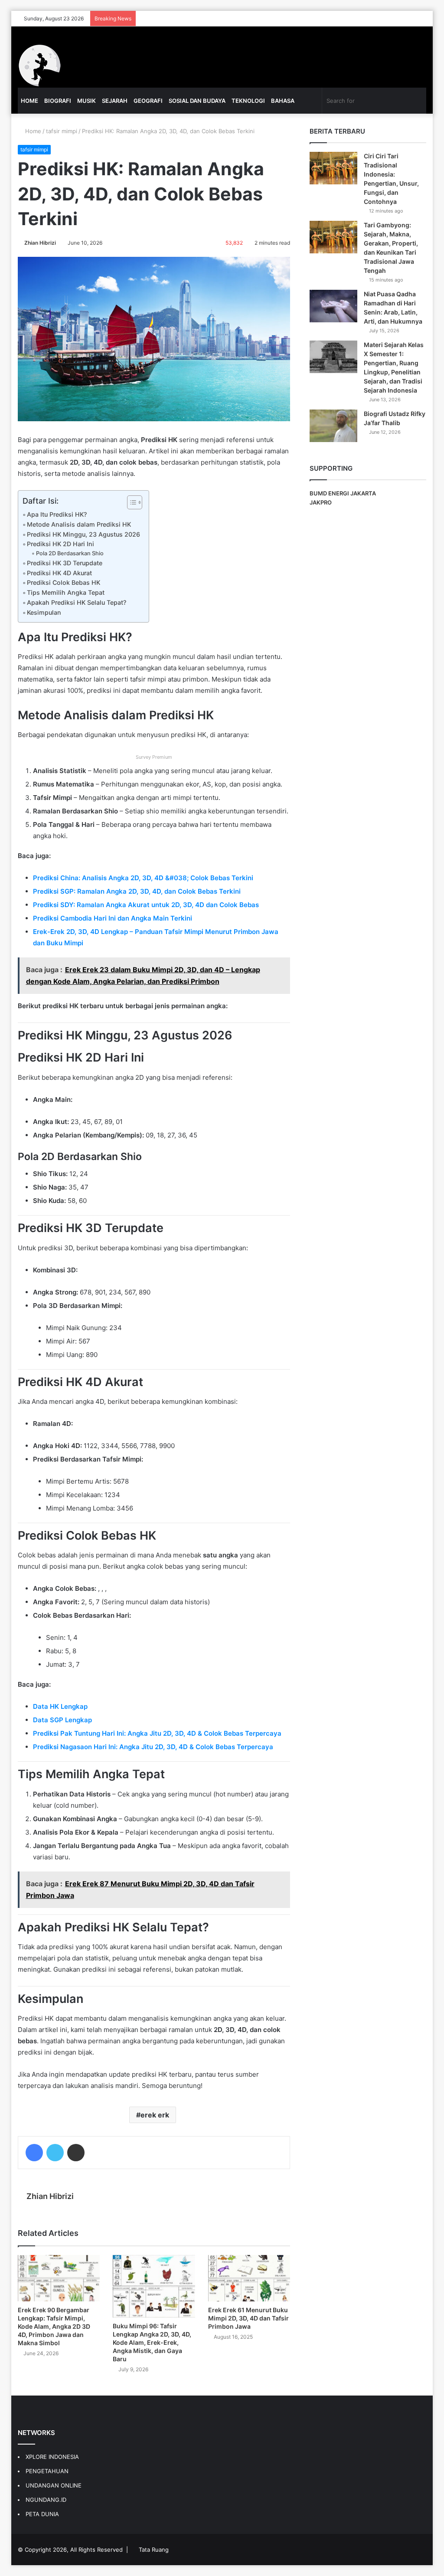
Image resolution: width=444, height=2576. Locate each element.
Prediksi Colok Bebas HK (64, 582)
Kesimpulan (44, 612)
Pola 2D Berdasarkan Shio (70, 553)
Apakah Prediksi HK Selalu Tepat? (77, 602)
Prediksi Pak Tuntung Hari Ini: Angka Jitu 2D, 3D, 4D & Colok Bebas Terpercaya (157, 1733)
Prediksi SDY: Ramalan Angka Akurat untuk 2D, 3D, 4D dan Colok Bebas (146, 905)
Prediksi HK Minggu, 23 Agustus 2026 (83, 534)
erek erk (155, 2115)
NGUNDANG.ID (46, 2500)
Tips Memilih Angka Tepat (66, 592)
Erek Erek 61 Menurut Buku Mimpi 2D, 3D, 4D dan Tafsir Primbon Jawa (248, 2318)
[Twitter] (55, 2153)
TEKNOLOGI (248, 101)
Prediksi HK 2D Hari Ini (60, 544)
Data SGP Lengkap (62, 1720)
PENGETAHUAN (47, 2471)
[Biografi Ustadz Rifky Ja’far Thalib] (333, 426)
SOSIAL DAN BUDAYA (197, 101)
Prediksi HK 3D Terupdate (65, 563)
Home (32, 131)
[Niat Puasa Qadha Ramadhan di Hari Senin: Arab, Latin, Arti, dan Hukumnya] (333, 306)
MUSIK (87, 101)
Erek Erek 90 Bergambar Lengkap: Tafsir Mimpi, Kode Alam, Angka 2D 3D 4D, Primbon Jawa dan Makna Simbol (54, 2326)
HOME (29, 101)
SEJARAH (115, 101)
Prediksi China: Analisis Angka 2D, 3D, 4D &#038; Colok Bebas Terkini (143, 878)
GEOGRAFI (148, 101)
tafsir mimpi (62, 131)
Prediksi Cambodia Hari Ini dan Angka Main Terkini (113, 918)
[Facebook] (34, 2153)
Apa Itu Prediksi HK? (57, 514)
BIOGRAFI (58, 101)
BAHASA (283, 101)
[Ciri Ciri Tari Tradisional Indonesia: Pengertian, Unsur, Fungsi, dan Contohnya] (333, 168)
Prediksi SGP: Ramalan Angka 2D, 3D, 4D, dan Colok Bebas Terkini (137, 891)
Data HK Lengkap (60, 1706)
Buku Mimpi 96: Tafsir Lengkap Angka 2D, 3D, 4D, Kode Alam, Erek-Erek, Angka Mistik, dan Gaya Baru (152, 2342)
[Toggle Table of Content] (130, 502)
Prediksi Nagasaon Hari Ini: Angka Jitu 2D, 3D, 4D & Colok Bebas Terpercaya (153, 1747)
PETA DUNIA (42, 2514)
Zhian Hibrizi (40, 243)
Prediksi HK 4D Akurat (59, 573)
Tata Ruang (154, 2550)
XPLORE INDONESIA (52, 2457)
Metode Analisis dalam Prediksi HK (79, 524)
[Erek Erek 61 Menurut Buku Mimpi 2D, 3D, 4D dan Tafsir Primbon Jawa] (249, 2278)
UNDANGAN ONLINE (54, 2485)
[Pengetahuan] (39, 66)
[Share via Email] (76, 2153)
